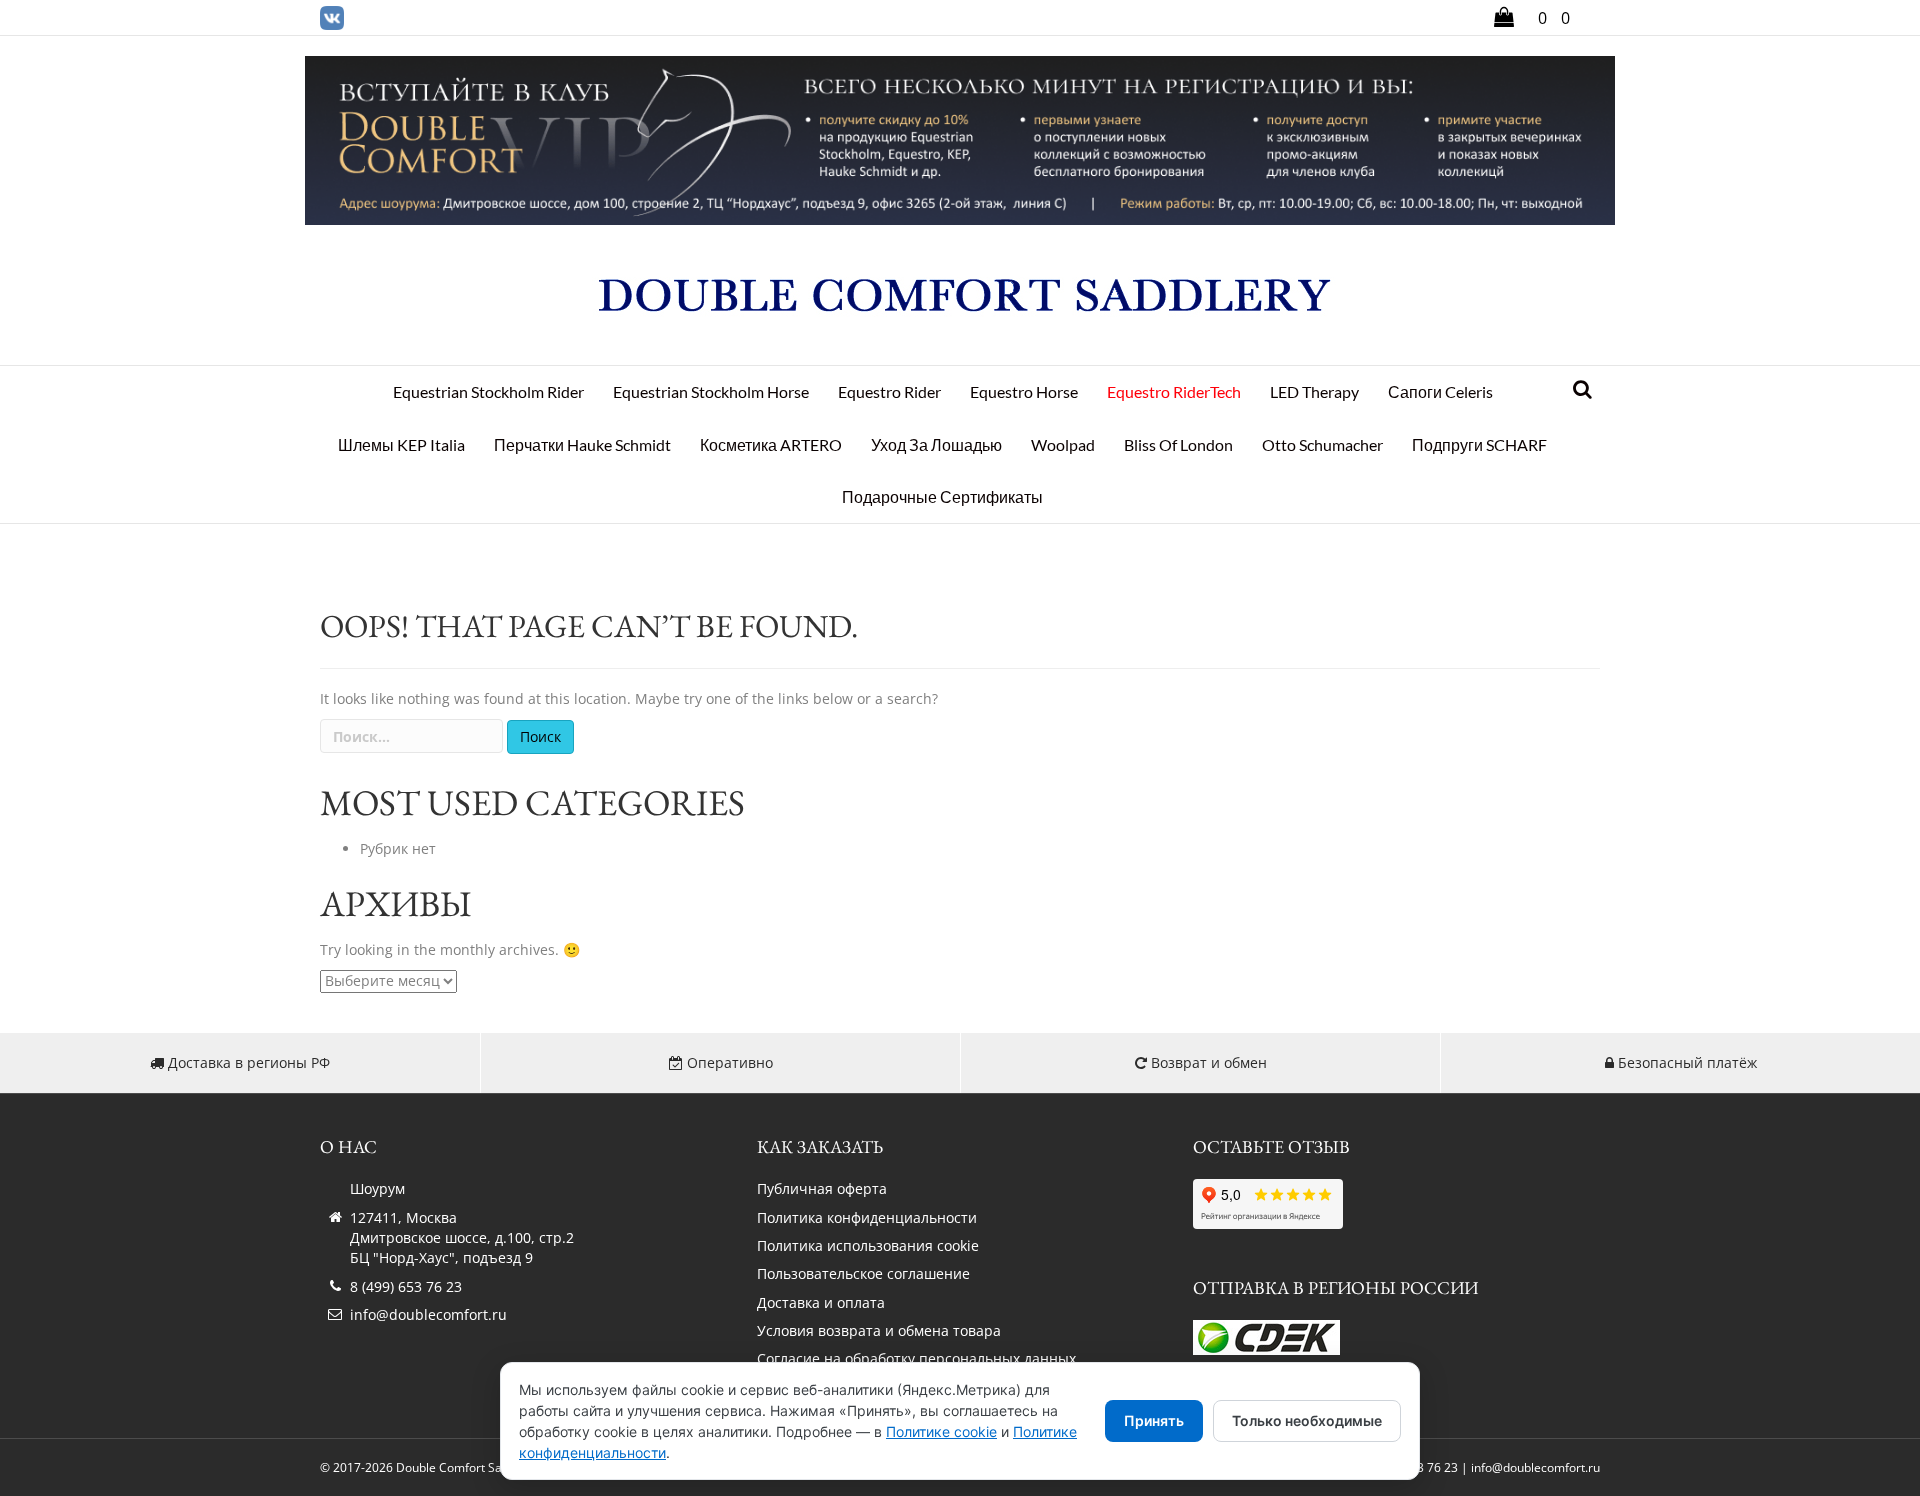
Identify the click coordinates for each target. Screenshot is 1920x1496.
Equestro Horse (1024, 391)
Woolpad (1063, 444)
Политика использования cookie (868, 1245)
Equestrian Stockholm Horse (711, 391)
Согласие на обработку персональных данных (916, 1358)
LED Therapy (1314, 391)
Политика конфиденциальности (867, 1217)
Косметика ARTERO (771, 444)
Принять (1154, 1420)
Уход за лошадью (936, 444)
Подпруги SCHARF (1479, 444)
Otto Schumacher (1322, 444)
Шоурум (377, 1188)
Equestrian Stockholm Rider (488, 391)
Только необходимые (1307, 1420)
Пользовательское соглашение (863, 1273)
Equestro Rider (889, 391)
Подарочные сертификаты (942, 496)
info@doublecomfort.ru (428, 1314)
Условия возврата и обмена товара (879, 1330)
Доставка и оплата (821, 1302)
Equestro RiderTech (1174, 391)
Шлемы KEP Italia (401, 444)
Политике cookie (941, 1431)
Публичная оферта (822, 1188)
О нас (348, 1146)
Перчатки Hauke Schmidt (582, 444)
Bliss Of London (1178, 444)
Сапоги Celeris (1440, 391)
